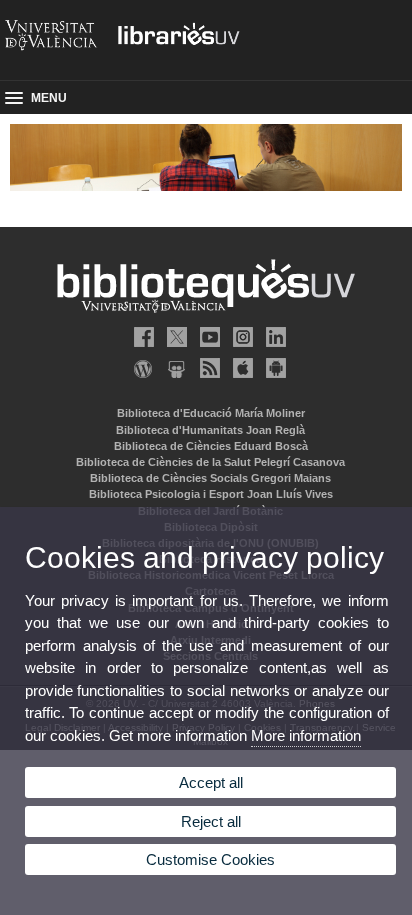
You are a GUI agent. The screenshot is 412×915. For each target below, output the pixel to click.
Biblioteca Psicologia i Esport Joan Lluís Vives (211, 494)
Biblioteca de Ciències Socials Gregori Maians (210, 478)
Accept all (211, 782)
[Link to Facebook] (140, 337)
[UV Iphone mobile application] (239, 368)
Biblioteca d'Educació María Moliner (211, 413)
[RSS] (206, 368)
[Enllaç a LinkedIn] (272, 337)
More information (306, 735)
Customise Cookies (210, 859)
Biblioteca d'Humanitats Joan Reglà (210, 430)
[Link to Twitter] (173, 337)
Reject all (211, 821)
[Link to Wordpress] (140, 368)
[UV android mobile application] (272, 368)
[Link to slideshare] (173, 368)
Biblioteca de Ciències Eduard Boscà (211, 446)
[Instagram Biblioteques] (239, 337)
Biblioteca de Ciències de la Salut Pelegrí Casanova (210, 462)
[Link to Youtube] (206, 337)
